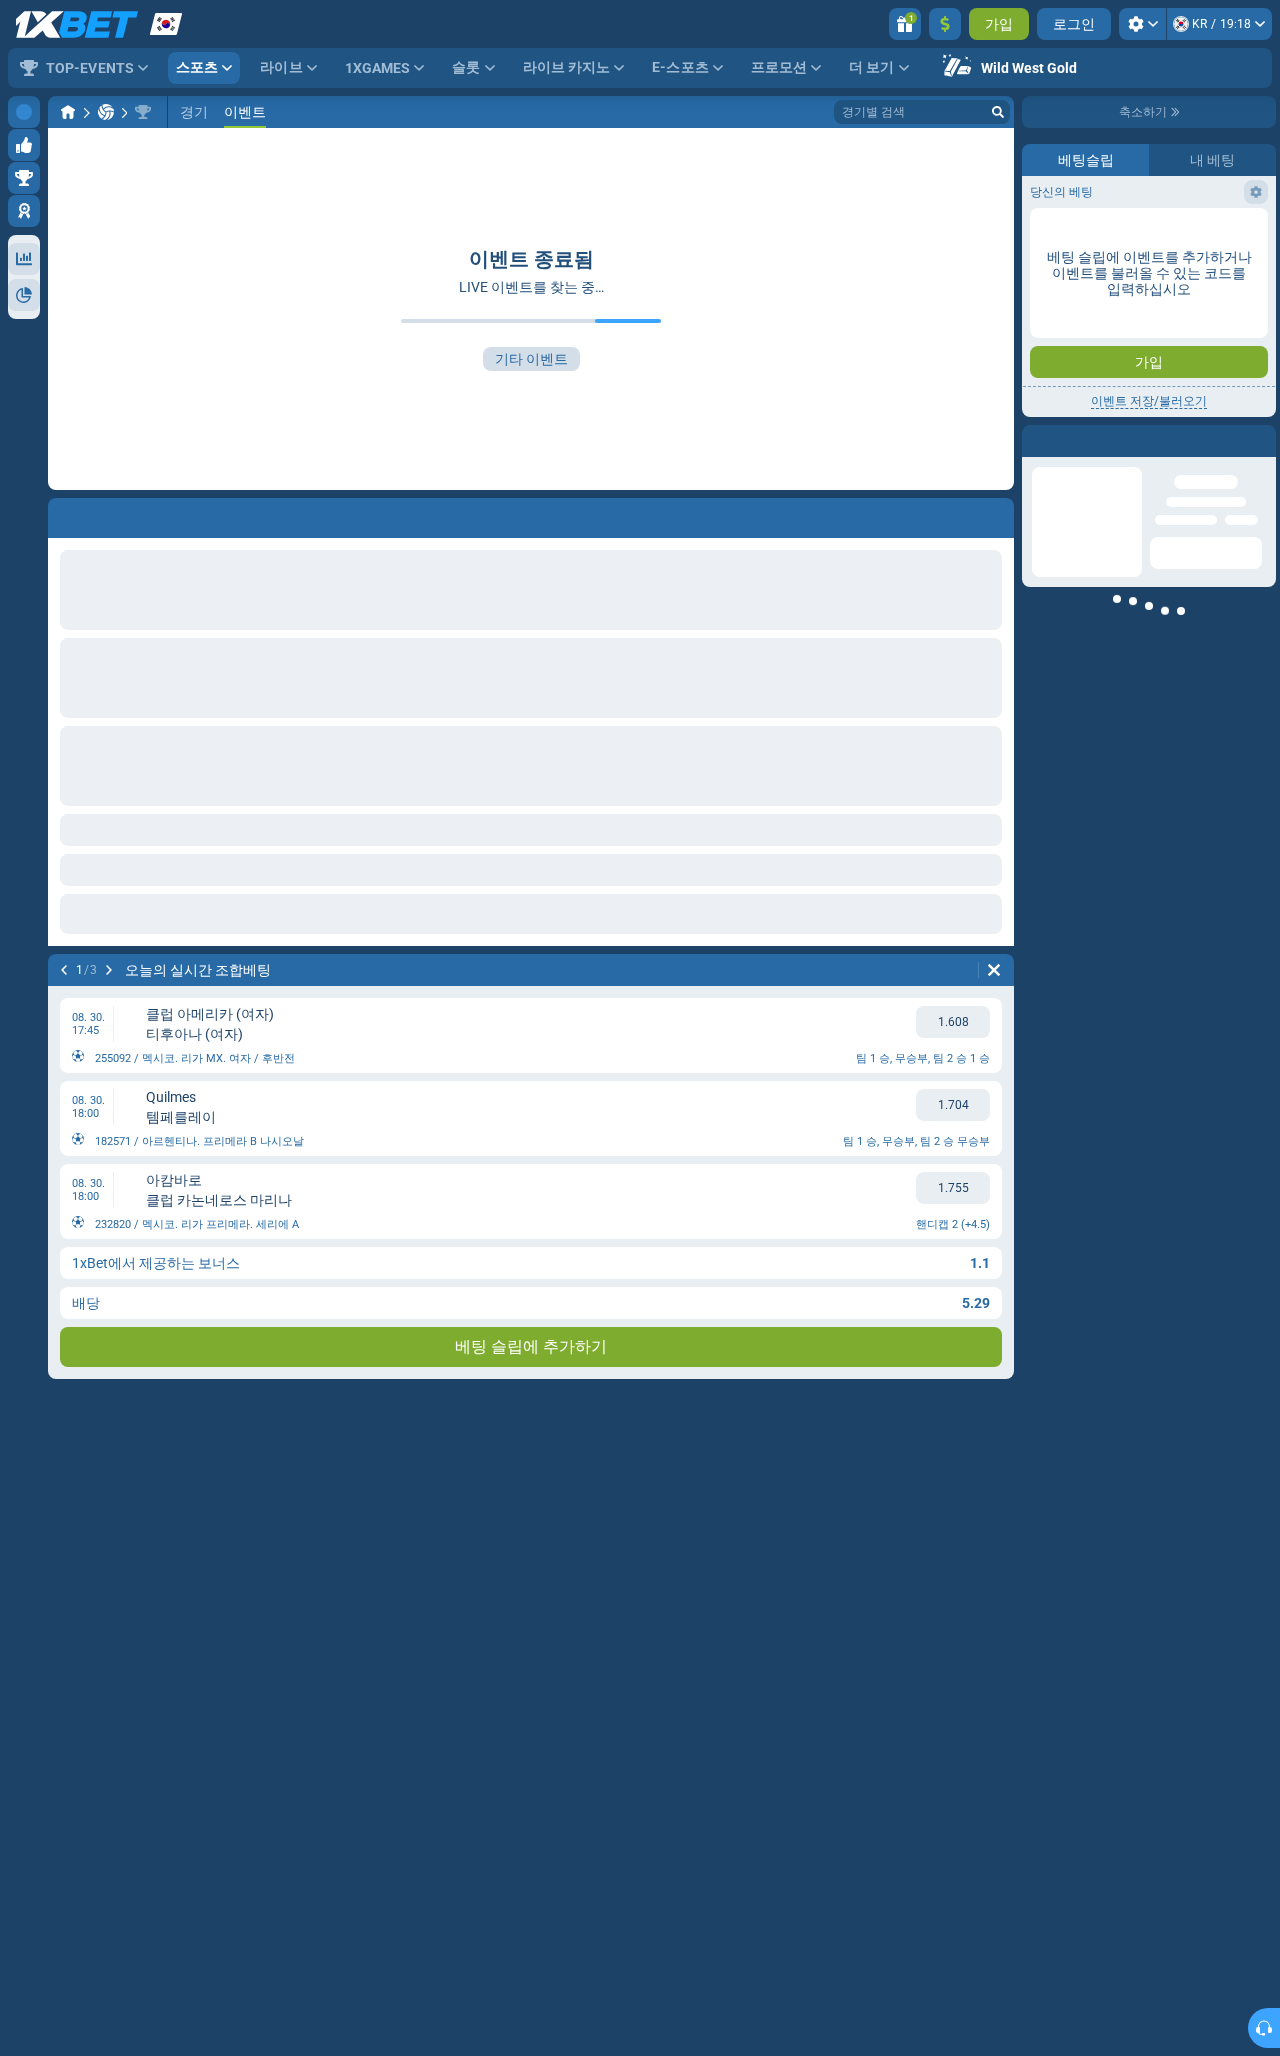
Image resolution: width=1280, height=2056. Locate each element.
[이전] (64, 970)
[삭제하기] (994, 970)
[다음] (109, 970)
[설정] (1142, 24)
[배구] (106, 112)
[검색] (998, 112)
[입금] (945, 24)
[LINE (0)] (68, 112)
